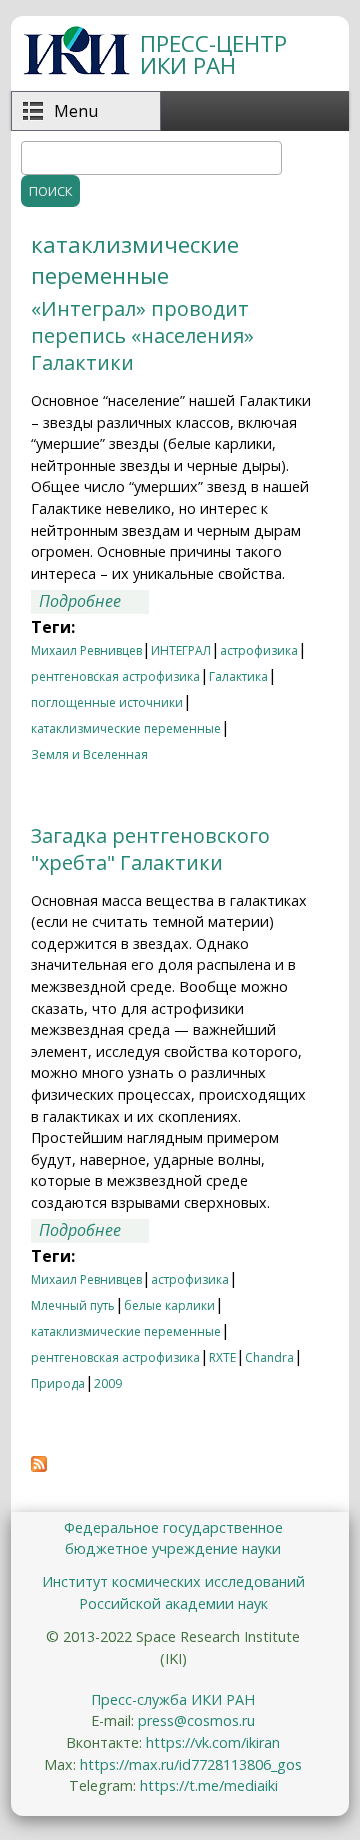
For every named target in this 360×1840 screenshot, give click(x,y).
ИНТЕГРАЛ (181, 650)
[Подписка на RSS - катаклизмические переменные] (39, 1466)
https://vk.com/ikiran (213, 1742)
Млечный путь (73, 1305)
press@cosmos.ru (196, 1720)
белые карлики (169, 1305)
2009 (108, 1383)
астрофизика (259, 650)
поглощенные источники (107, 702)
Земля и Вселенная (89, 754)
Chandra (269, 1357)
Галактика (238, 676)
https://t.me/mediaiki (209, 1785)
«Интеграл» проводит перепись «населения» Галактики (142, 335)
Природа (58, 1383)
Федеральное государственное (173, 1527)
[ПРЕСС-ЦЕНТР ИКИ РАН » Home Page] (76, 69)
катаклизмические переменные (126, 728)
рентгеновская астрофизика (115, 676)
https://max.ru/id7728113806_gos (191, 1764)
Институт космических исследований (173, 1581)
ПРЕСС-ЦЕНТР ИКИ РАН (213, 54)
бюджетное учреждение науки (173, 1548)
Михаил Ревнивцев (86, 650)
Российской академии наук (173, 1603)
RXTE (222, 1357)
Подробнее (94, 602)
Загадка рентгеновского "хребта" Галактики (150, 849)
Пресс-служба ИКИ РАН (173, 1699)
